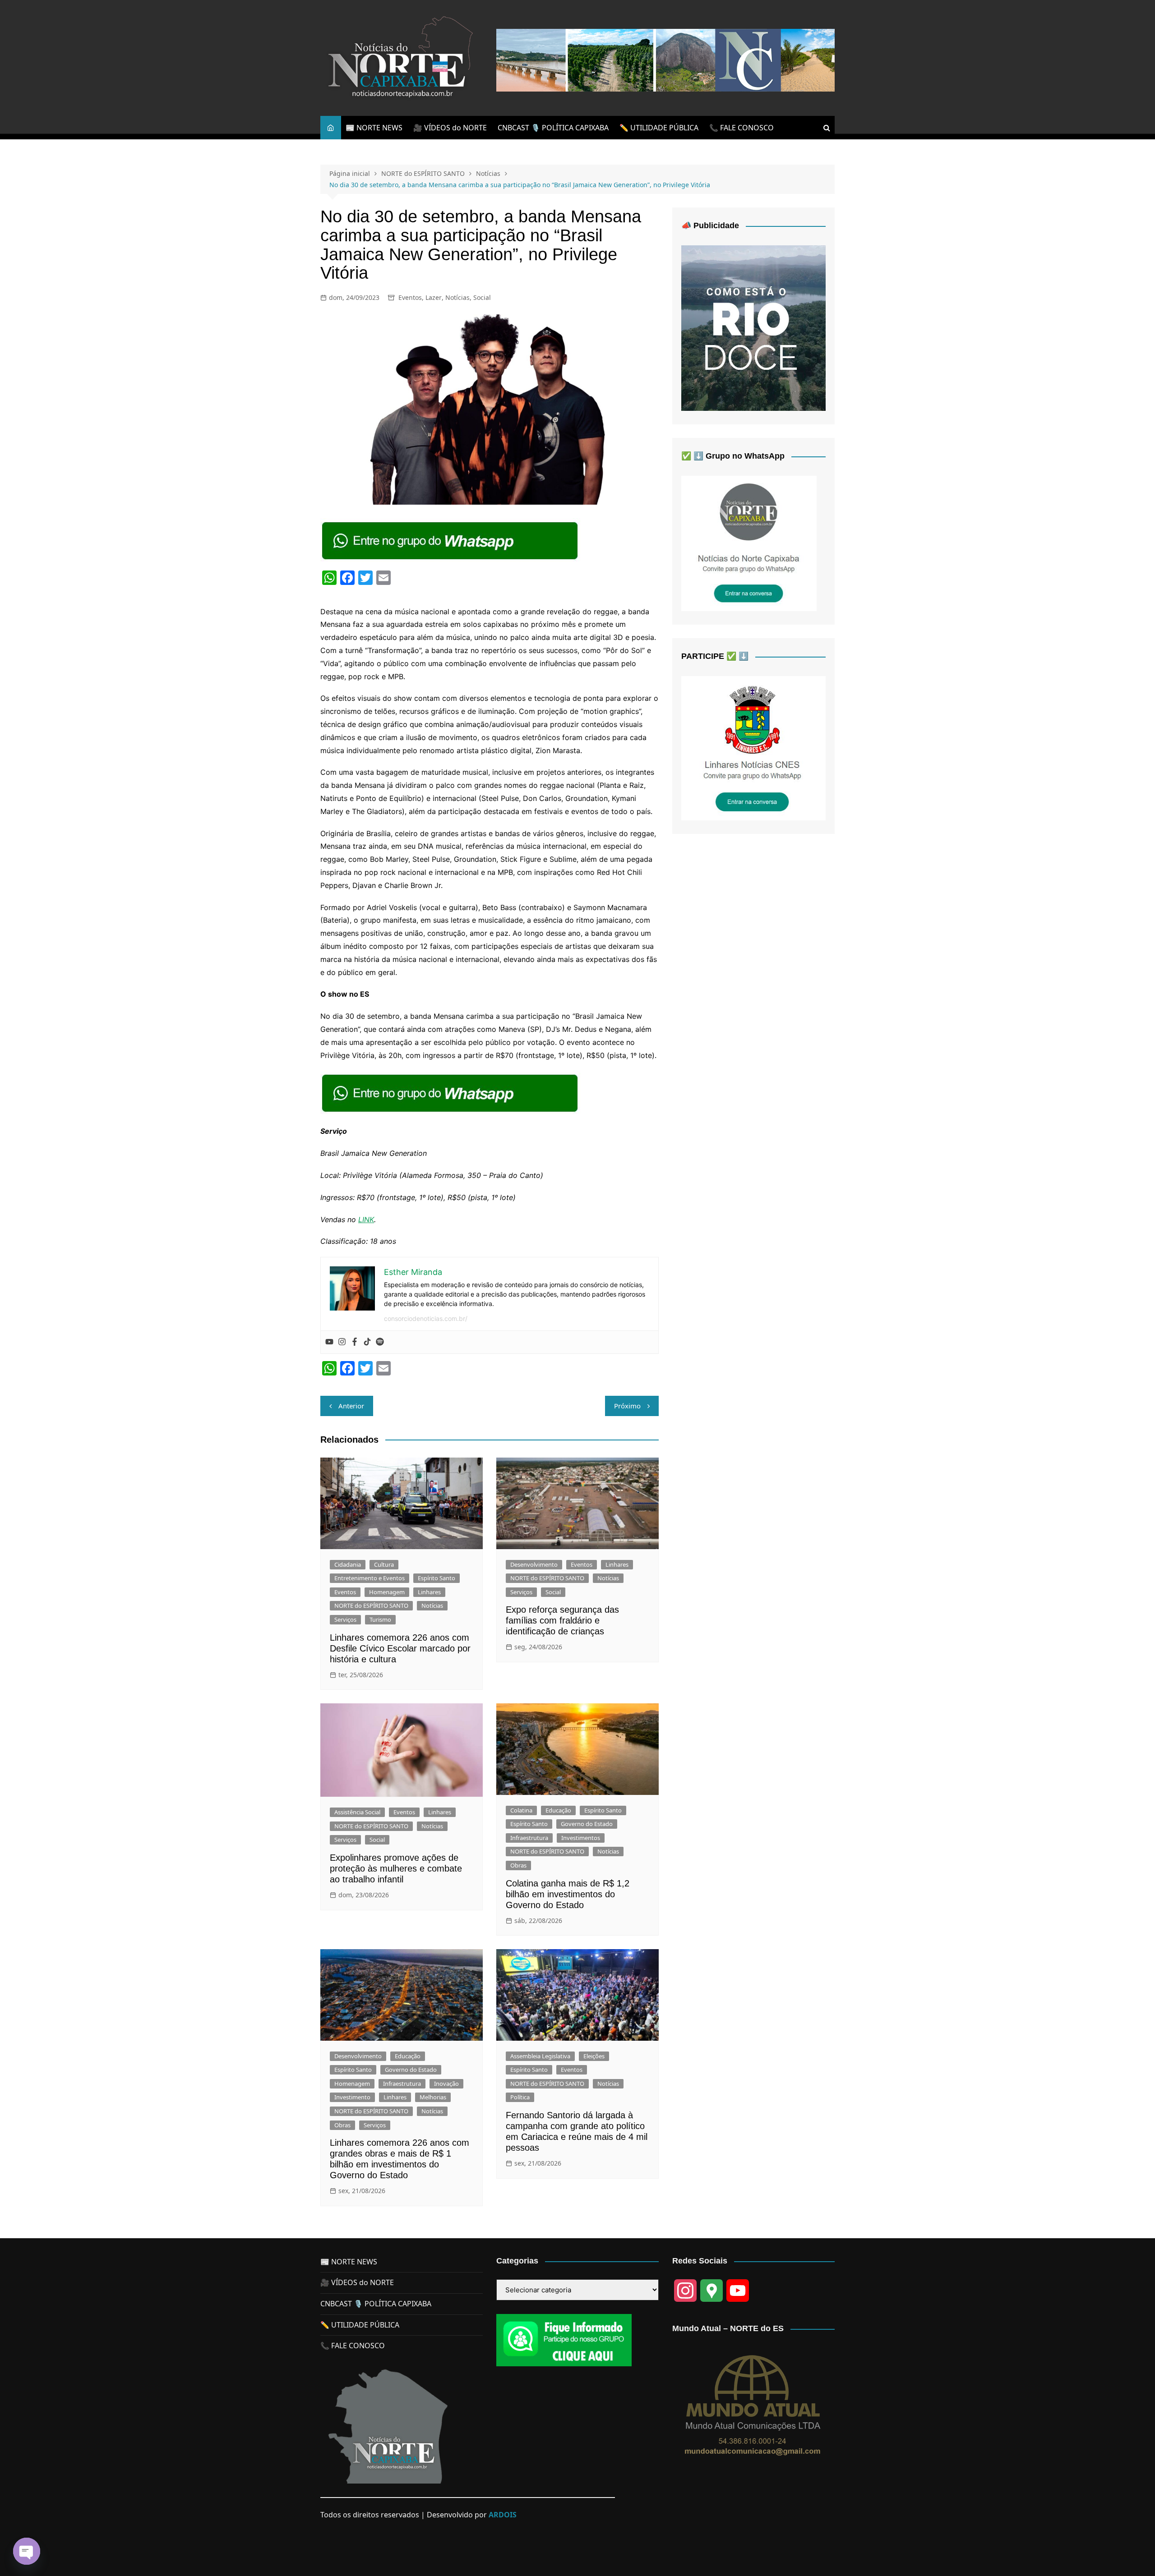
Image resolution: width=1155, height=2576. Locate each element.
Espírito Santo (437, 1578)
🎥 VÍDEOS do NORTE (450, 128)
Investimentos (581, 1838)
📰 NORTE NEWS (374, 128)
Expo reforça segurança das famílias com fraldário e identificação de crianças (562, 1620)
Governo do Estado (587, 1824)
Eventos (410, 297)
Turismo (380, 1619)
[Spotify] (380, 1342)
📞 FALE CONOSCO (742, 128)
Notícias (457, 297)
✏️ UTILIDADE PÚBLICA (659, 128)
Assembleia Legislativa (540, 2056)
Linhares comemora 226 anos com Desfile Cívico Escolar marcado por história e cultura (400, 1648)
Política (520, 2097)
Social (482, 297)
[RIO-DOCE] (753, 327)
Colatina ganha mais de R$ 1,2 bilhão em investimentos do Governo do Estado (568, 1894)
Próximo (627, 1406)
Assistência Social (357, 1812)
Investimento (352, 2097)
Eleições (594, 2056)
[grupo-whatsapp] (451, 540)
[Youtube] (329, 1342)
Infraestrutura (529, 1838)
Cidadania (348, 1564)
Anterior (351, 1406)
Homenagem (387, 1592)
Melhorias (433, 2097)
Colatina (521, 1810)
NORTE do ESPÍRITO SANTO (371, 1605)
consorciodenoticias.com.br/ (426, 1318)
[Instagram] (342, 1342)
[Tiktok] (367, 1342)
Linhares (429, 1592)
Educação (558, 1810)
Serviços (345, 1619)
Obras (518, 1865)
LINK (366, 1219)
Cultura (384, 1564)
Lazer (434, 297)
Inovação (446, 2084)
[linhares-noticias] (753, 748)
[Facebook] (355, 1342)
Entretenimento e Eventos (370, 1578)
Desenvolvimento (534, 1564)
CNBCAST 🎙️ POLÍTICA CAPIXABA (553, 128)
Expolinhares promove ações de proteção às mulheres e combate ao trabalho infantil (396, 1868)
